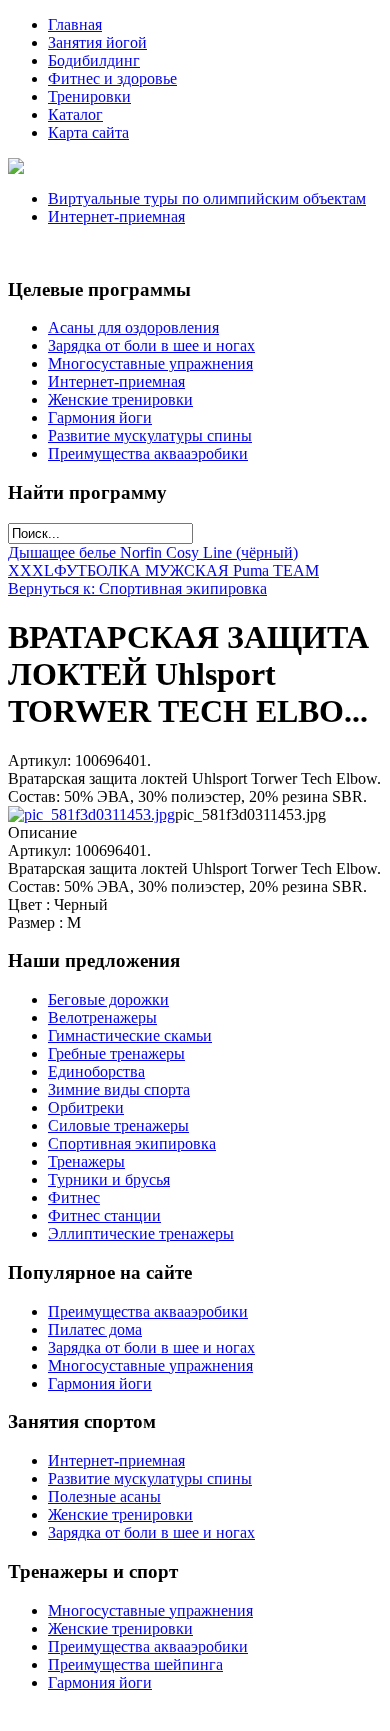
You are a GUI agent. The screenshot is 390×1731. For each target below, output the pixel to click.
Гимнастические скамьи (130, 1035)
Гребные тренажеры (116, 1053)
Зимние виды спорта (119, 1089)
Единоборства (96, 1071)
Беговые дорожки (108, 999)
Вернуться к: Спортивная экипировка (137, 588)
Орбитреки (86, 1107)
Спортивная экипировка (132, 1143)
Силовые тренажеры (118, 1125)
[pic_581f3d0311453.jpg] (91, 814)
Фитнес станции (104, 1215)
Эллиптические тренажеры (141, 1233)
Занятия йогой (97, 42)
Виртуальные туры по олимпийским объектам (207, 198)
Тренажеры (86, 1161)
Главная (75, 24)
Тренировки (89, 96)
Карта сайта (88, 132)
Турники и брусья (109, 1179)
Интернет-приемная (116, 216)
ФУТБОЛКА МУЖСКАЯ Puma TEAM (186, 570)
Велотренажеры (102, 1017)
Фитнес (74, 1197)
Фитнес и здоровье (112, 78)
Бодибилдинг (94, 60)
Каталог (75, 114)
